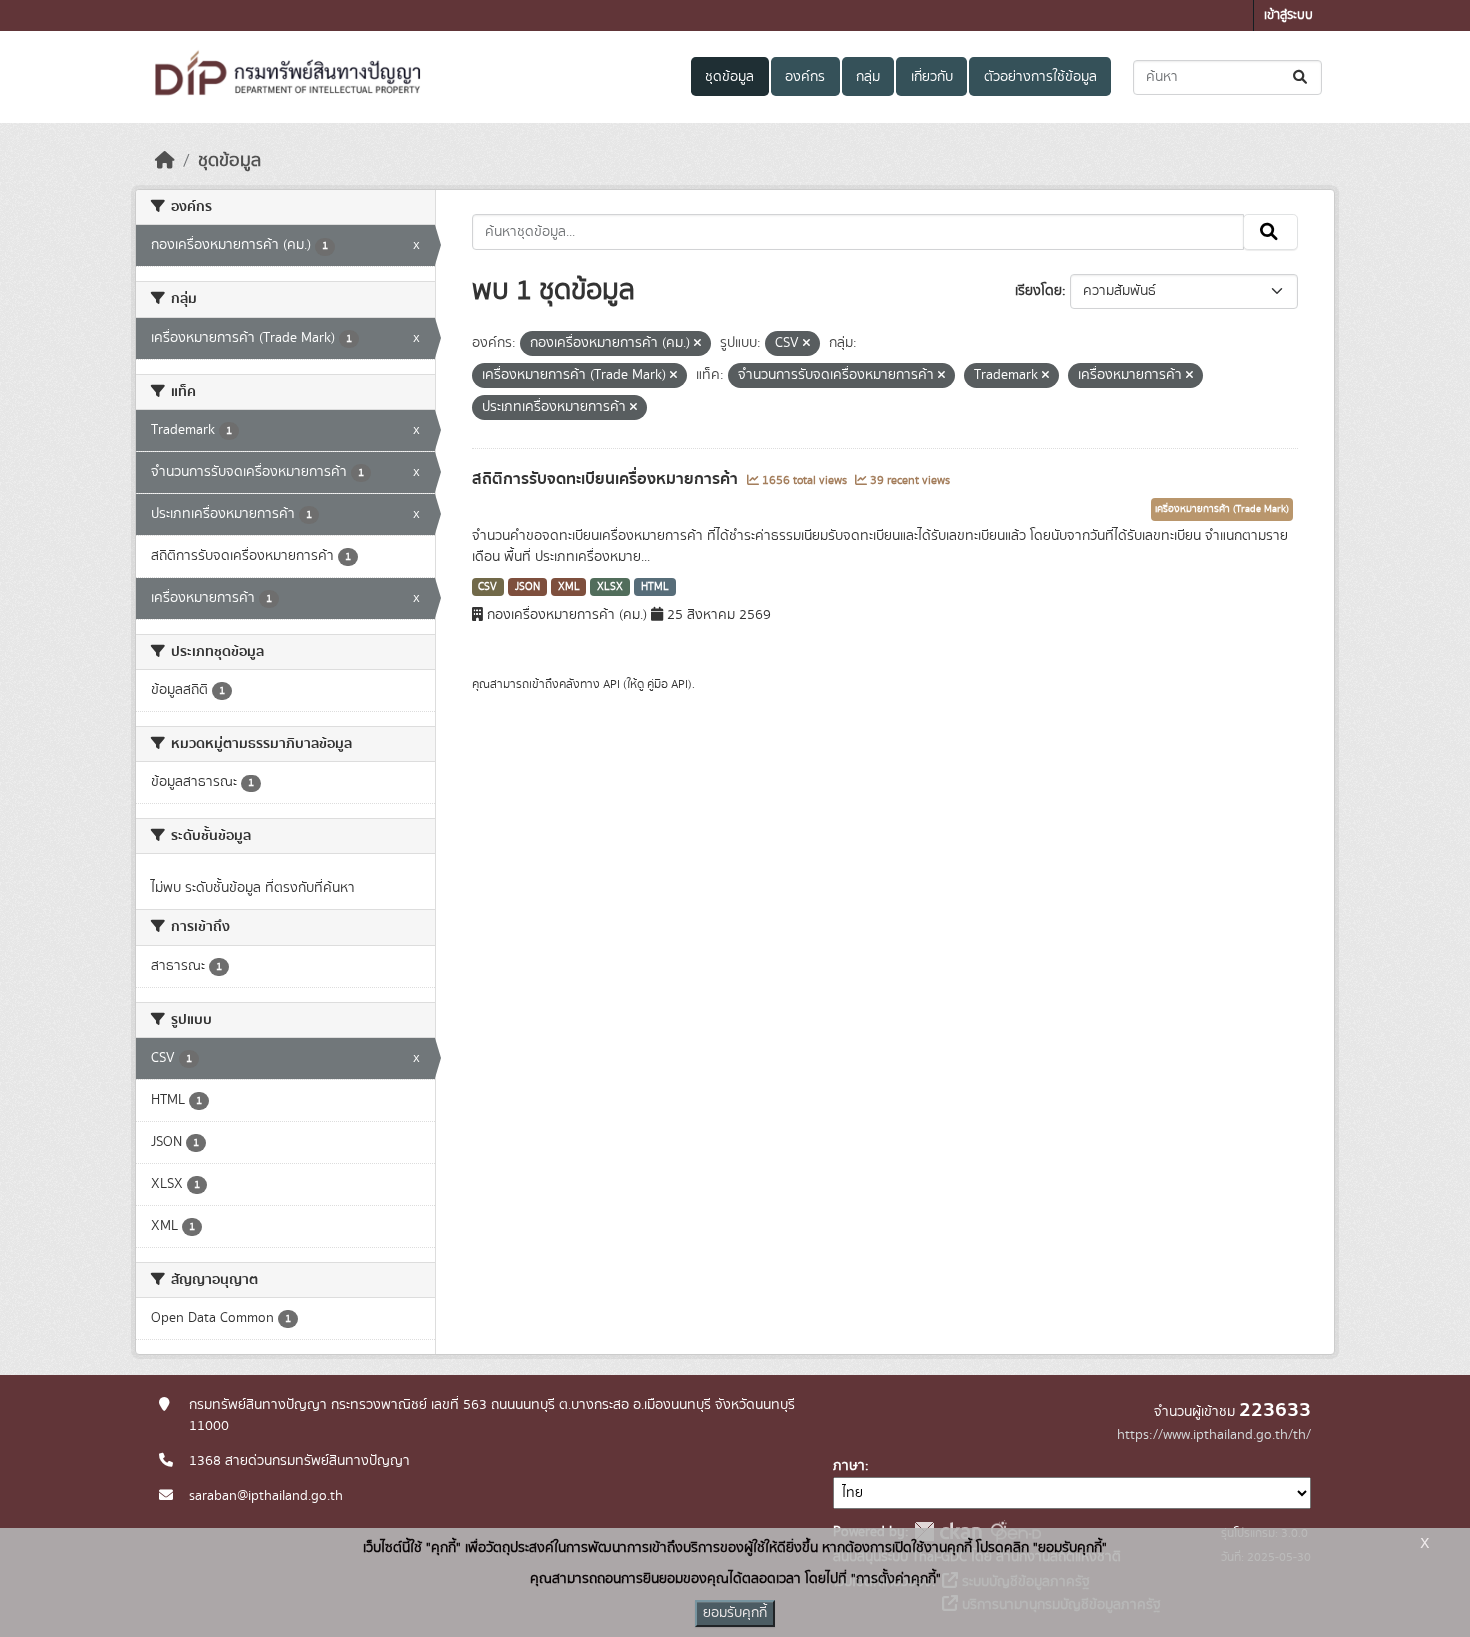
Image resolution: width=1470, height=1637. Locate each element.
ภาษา (849, 1466)
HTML (655, 587)
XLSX (610, 587)
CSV (487, 587)
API (611, 684)
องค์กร (805, 77)
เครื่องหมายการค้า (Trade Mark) (1222, 509)
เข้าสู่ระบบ (1288, 15)
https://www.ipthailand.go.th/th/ (1214, 1435)
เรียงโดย (1038, 291)
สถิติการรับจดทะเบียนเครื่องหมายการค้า (607, 479)
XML (569, 587)
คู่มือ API (667, 684)
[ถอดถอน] (697, 344)
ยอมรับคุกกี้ (735, 1613)
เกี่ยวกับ (932, 77)
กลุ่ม (868, 77)
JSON (527, 587)
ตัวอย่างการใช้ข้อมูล (1040, 77)
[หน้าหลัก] (165, 161)
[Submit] (1301, 77)
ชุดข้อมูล (729, 77)
